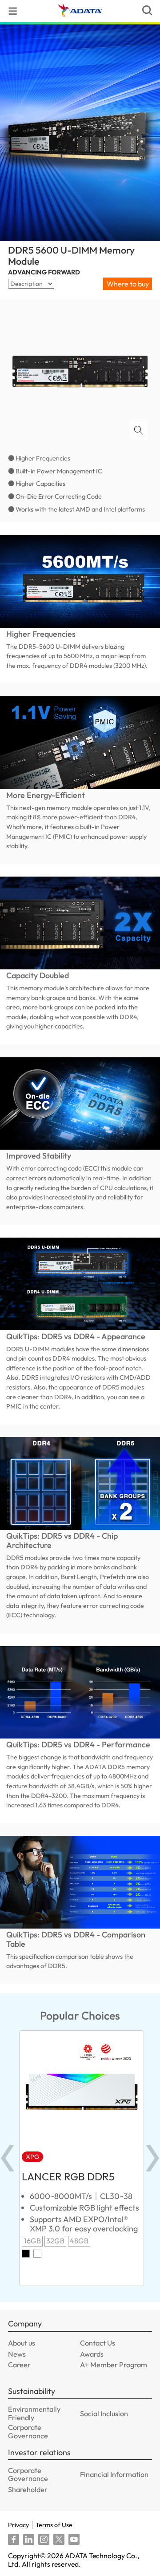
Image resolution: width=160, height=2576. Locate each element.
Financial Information (114, 2474)
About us (22, 2343)
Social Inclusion (104, 2413)
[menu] (13, 11)
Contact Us (98, 2343)
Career (19, 2365)
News (17, 2354)
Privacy (18, 2525)
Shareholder (28, 2489)
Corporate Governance (28, 2431)
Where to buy (128, 284)
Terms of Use (54, 2525)
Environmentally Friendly (34, 2413)
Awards (92, 2354)
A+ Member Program (114, 2365)
